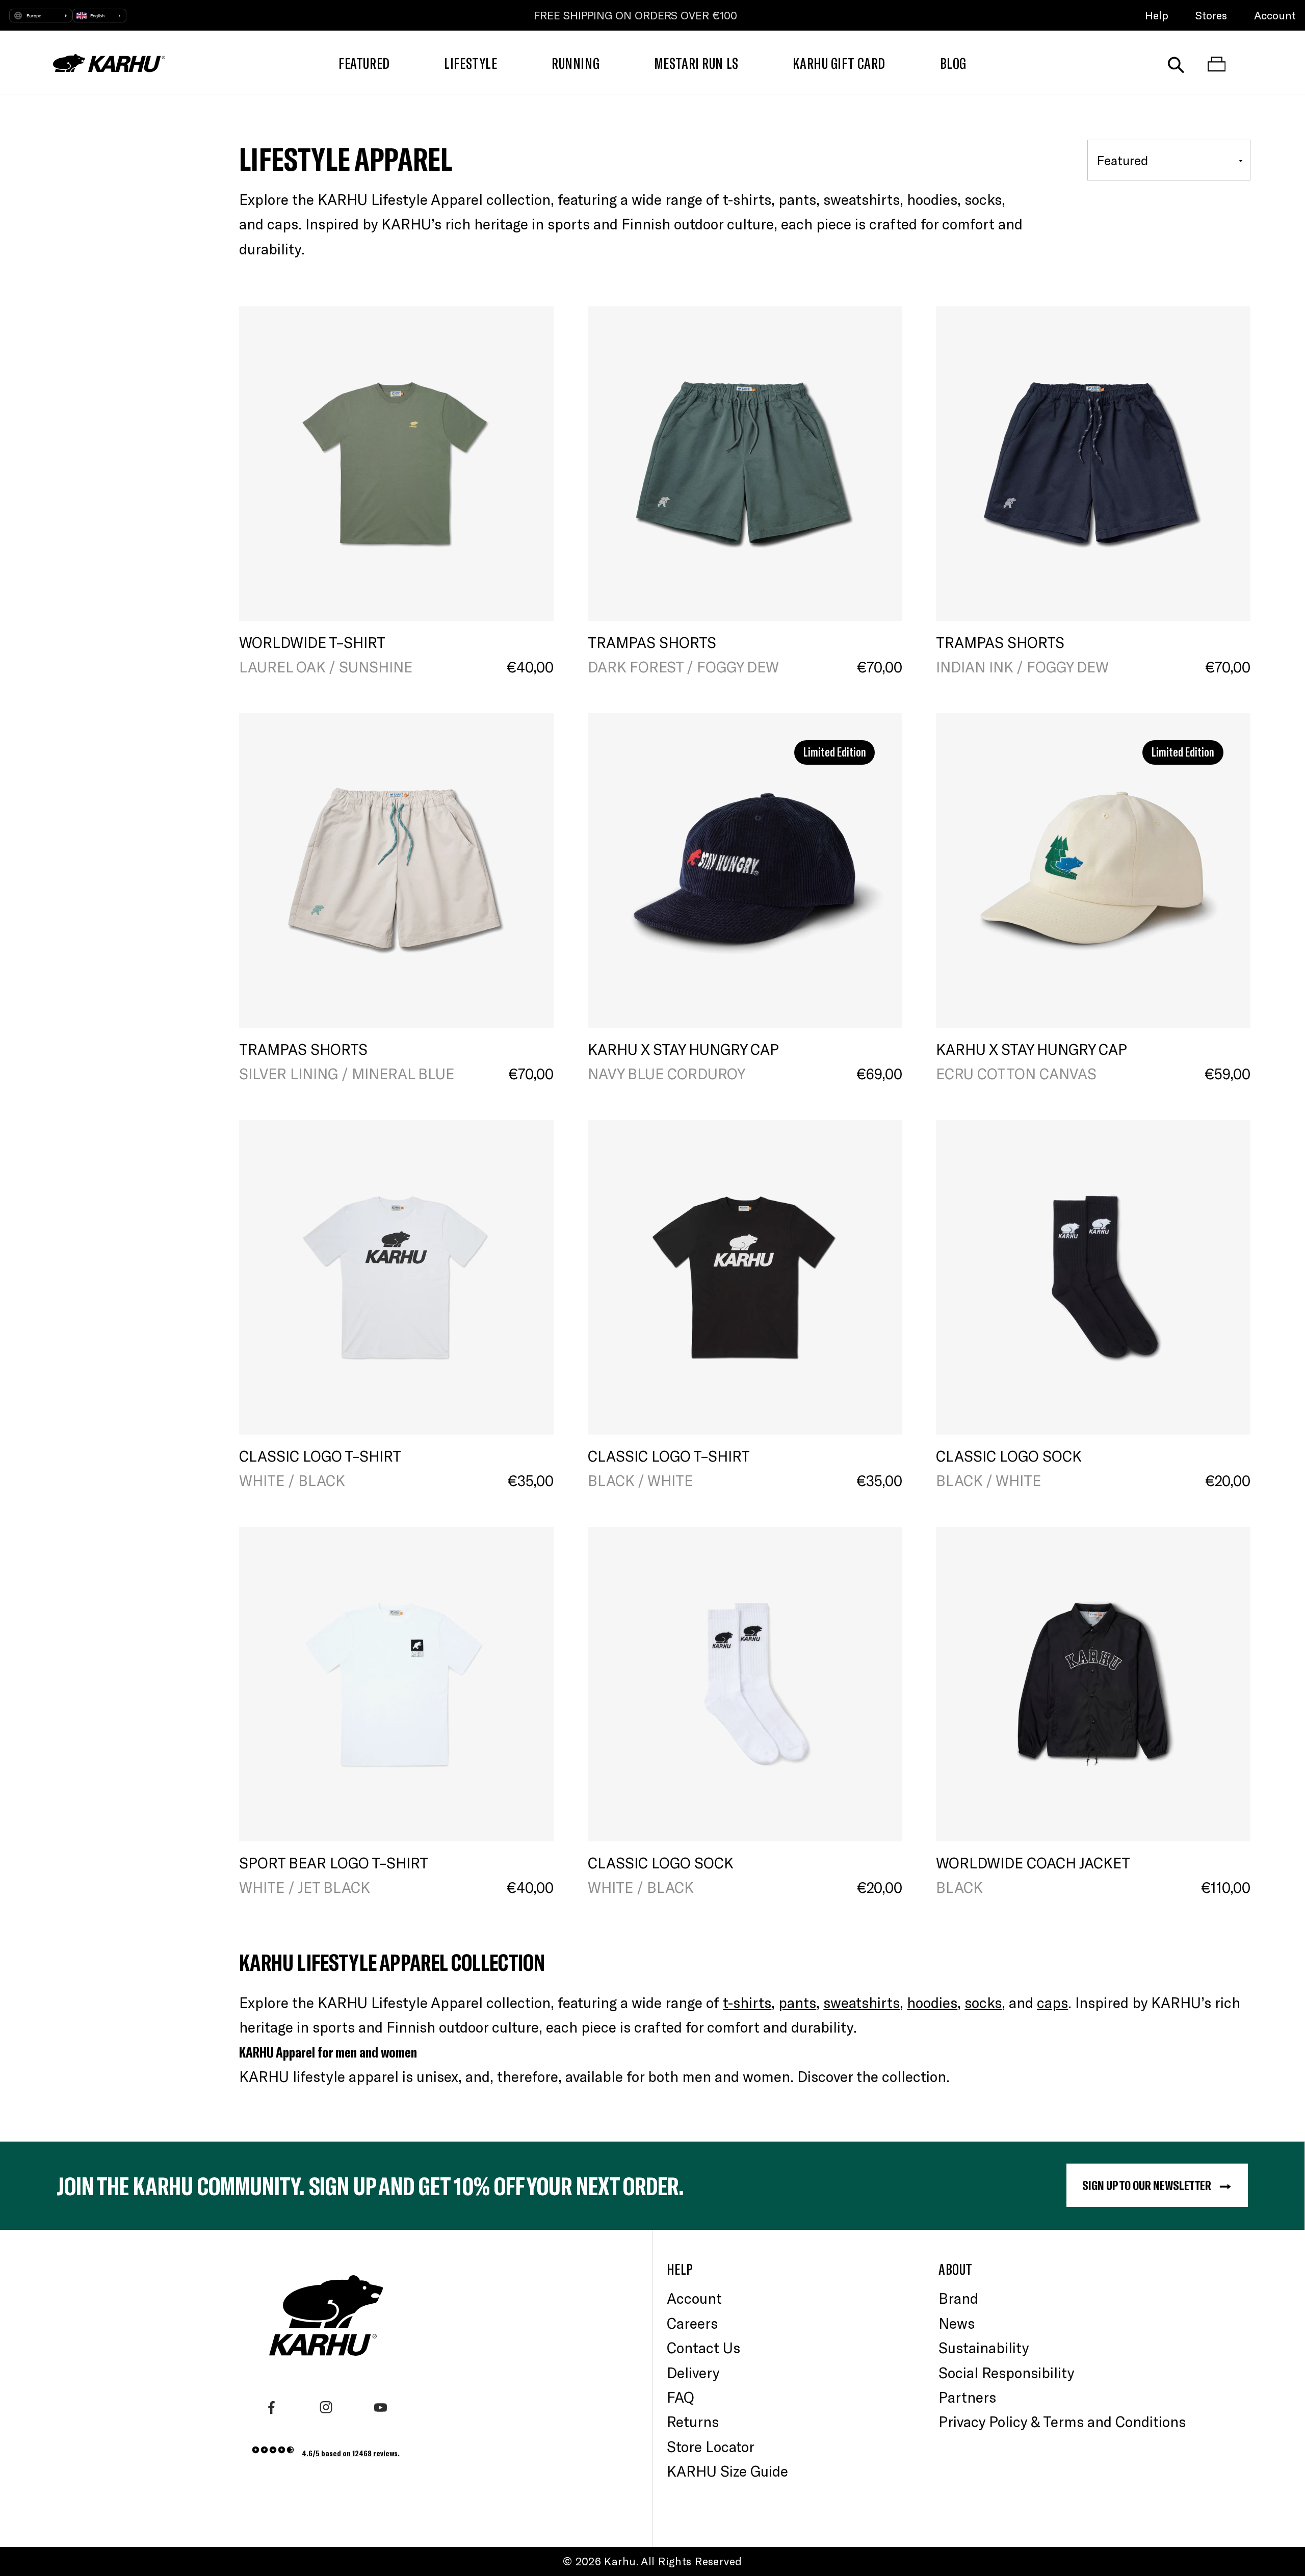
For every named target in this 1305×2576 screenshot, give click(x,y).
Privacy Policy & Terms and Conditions (1062, 2421)
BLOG (953, 63)
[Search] (1176, 63)
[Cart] (1217, 63)
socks (983, 2002)
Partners (967, 2397)
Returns (693, 2421)
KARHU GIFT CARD (839, 63)
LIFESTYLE (471, 63)
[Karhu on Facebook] (271, 2408)
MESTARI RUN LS (696, 63)
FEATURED (364, 63)
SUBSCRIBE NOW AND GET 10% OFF (636, 15)
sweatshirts (862, 2002)
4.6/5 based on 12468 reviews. (351, 2453)
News (957, 2323)
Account (1275, 15)
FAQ (681, 2397)
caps (1052, 2002)
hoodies (932, 2002)
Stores (1211, 15)
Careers (692, 2323)
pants (797, 2002)
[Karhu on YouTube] (381, 2408)
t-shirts (747, 2002)
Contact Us (703, 2347)
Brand (958, 2298)
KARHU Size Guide (727, 2471)
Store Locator (711, 2446)
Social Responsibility (1007, 2372)
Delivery (693, 2372)
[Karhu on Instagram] (326, 2408)
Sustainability (984, 2347)
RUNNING (576, 63)
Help (1157, 15)
